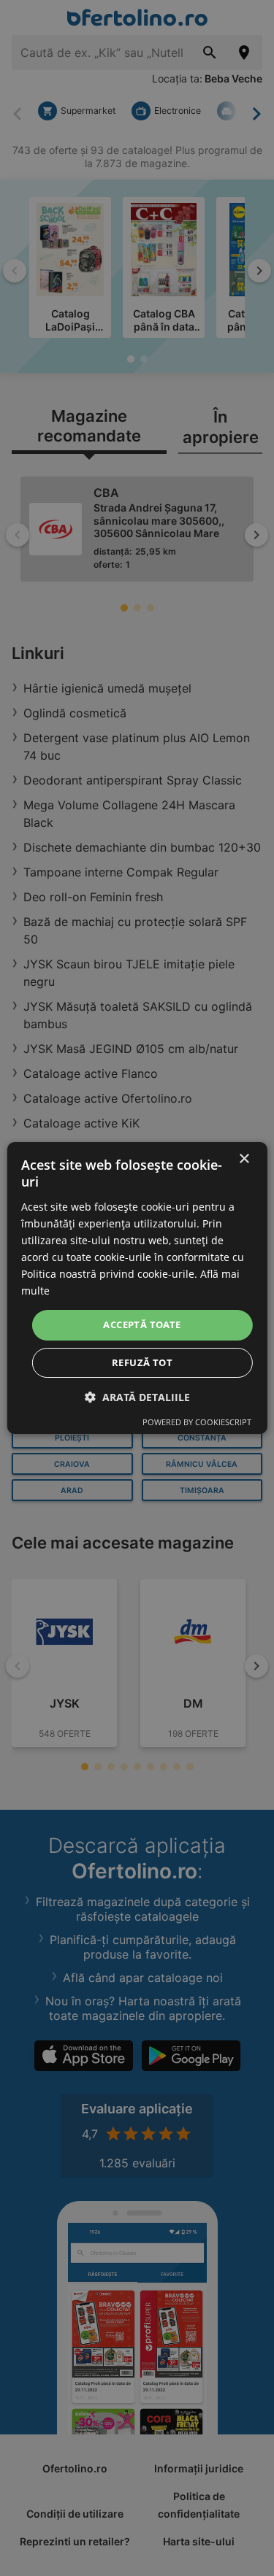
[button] (137, 1397)
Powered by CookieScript (197, 1422)
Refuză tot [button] (142, 1362)
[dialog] (137, 1288)
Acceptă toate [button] (142, 1324)
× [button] (244, 1159)
